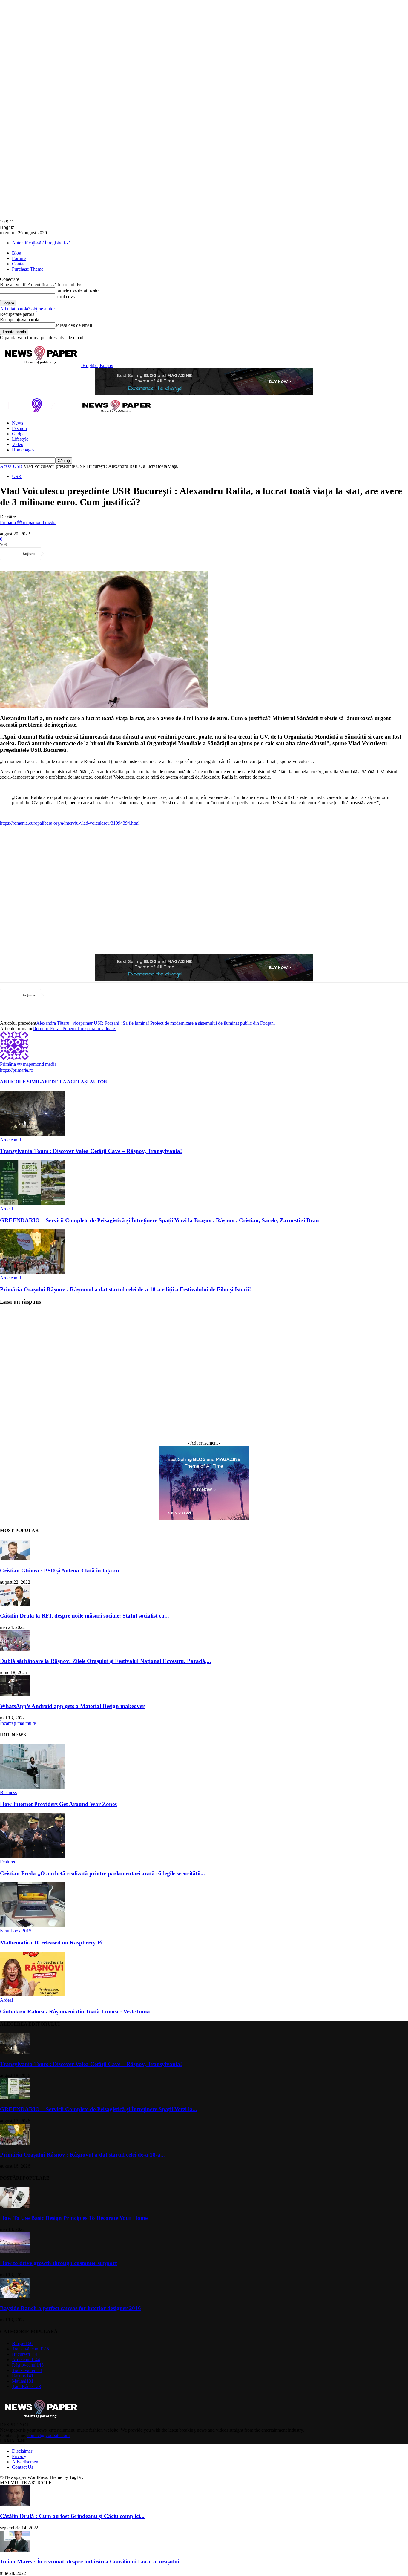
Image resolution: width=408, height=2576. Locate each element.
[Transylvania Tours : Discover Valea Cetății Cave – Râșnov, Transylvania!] (33, 1134)
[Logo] (39, 413)
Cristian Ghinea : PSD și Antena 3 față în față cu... (62, 1570)
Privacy (19, 2456)
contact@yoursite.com (49, 2435)
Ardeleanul (10, 1140)
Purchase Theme (28, 269)
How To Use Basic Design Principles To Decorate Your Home (74, 2218)
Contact (19, 264)
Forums (19, 258)
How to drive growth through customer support (58, 2263)
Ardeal (6, 1209)
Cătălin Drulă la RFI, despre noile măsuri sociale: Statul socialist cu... (85, 1616)
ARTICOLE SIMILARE (26, 1082)
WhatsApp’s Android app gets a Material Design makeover (72, 1706)
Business (8, 1792)
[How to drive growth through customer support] (15, 2251)
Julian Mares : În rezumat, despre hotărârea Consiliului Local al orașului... (92, 2562)
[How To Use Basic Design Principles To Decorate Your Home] (15, 2206)
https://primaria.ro (17, 1070)
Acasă (6, 466)
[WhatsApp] (122, 554)
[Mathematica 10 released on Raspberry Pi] (33, 1925)
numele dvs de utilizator (78, 290)
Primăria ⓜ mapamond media (28, 522)
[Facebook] (57, 554)
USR (18, 466)
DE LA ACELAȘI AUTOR (79, 1082)
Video (18, 444)
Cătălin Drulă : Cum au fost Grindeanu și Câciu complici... (72, 2516)
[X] (79, 554)
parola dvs (65, 297)
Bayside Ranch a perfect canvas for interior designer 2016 (70, 2308)
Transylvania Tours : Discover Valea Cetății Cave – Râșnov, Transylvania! (91, 1151)
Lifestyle (20, 439)
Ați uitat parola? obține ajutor (27, 309)
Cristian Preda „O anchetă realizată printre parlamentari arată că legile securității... (102, 1873)
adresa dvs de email (74, 325)
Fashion (19, 428)
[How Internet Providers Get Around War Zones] (33, 1787)
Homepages (23, 450)
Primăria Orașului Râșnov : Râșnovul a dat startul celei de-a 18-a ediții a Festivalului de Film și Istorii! (125, 1289)
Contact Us (23, 2467)
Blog (17, 253)
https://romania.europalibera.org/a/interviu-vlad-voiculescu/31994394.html (70, 823)
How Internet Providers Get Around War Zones (58, 1804)
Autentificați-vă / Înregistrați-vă (41, 243)
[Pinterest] (100, 554)
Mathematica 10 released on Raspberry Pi (51, 1942)
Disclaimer (22, 2451)
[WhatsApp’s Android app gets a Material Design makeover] (15, 1694)
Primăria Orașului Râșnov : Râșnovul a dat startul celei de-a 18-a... (82, 2155)
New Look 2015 (16, 1931)
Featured (8, 1862)
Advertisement (26, 2462)
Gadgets (20, 434)
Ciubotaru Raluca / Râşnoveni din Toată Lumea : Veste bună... (77, 2011)
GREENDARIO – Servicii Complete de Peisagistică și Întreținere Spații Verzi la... (99, 2109)
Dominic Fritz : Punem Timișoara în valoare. (74, 1029)
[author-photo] (14, 1058)
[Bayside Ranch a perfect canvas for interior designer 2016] (15, 2297)
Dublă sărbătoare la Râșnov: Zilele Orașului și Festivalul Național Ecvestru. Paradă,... (106, 1661)
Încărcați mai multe (18, 1723)
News (17, 423)
